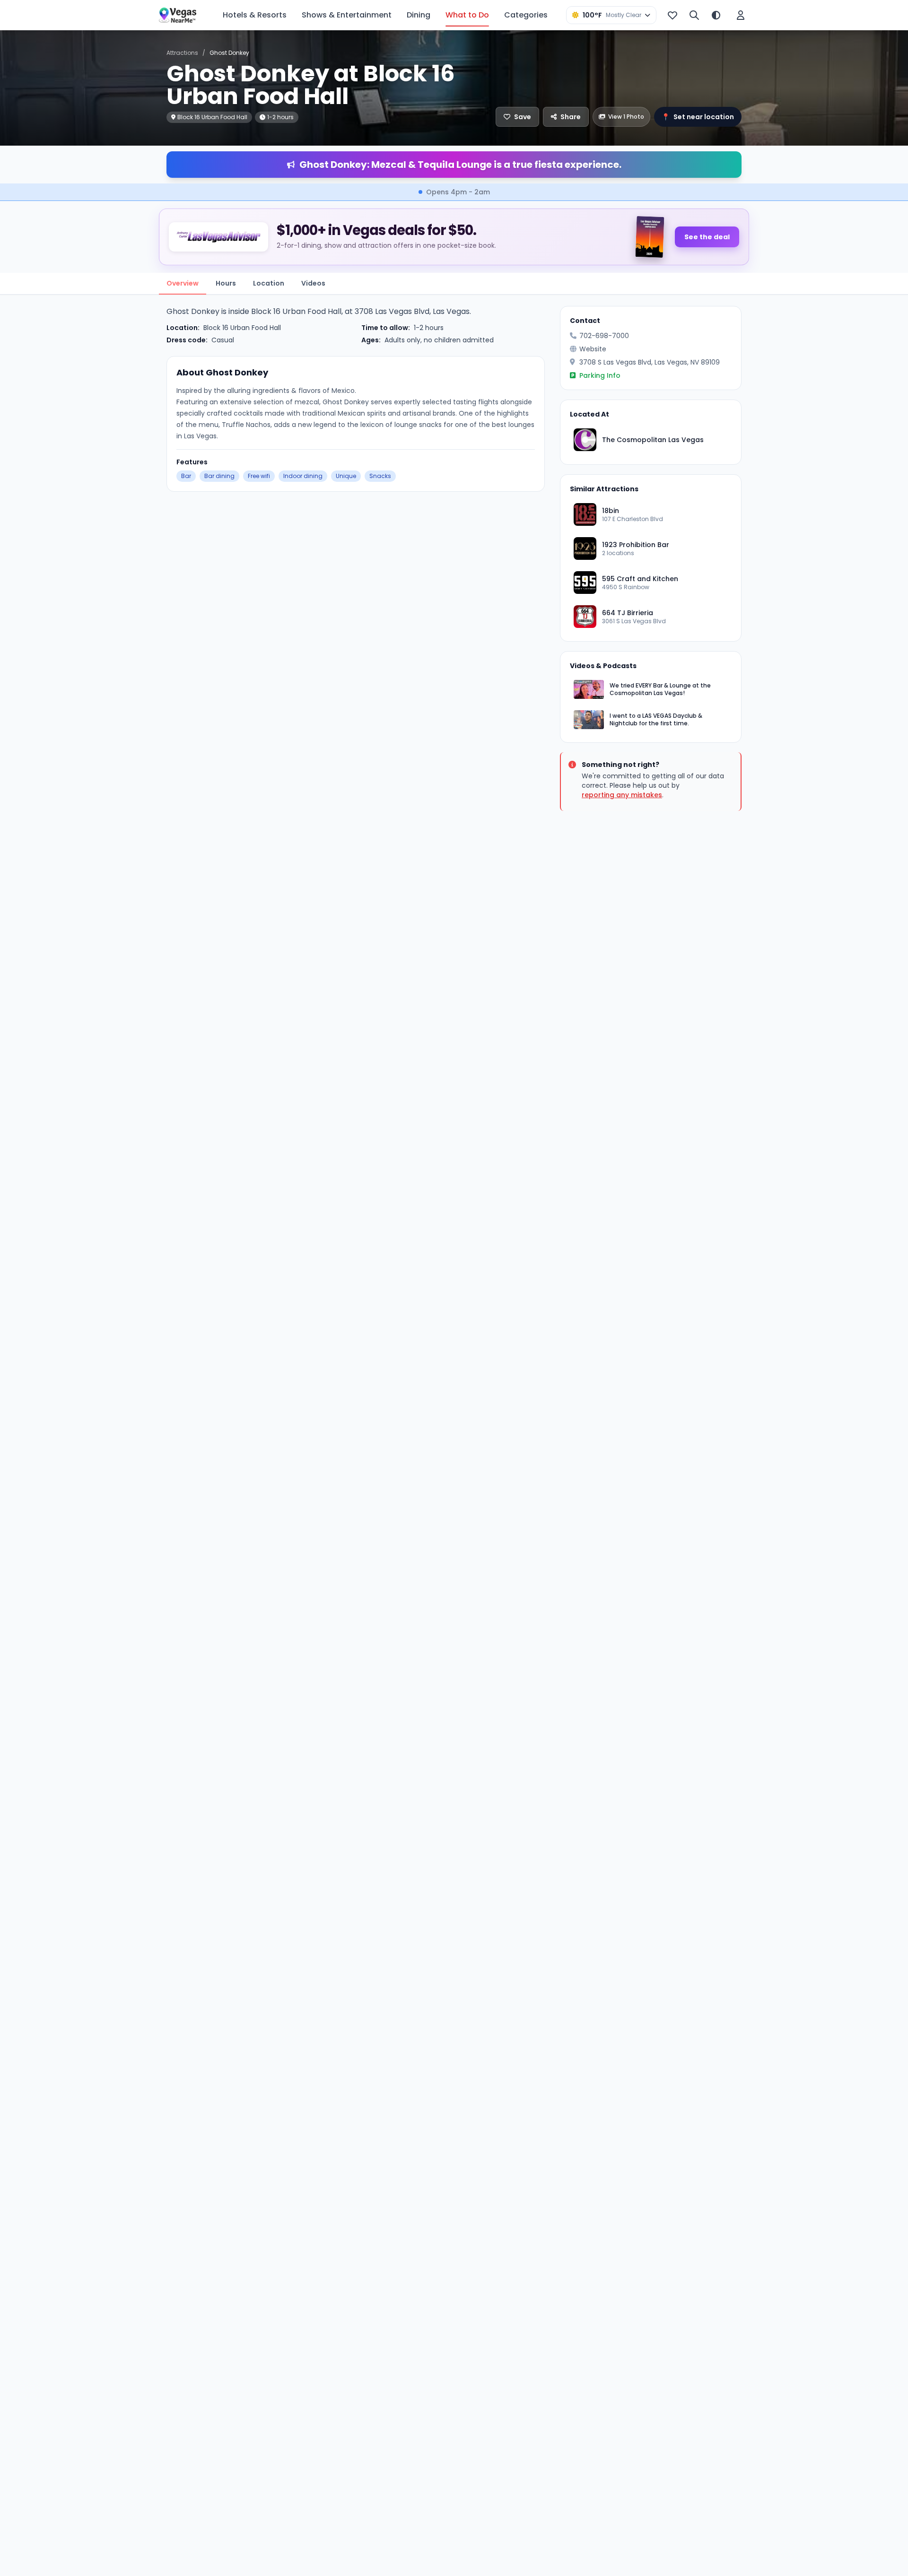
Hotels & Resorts (255, 15)
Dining (419, 15)
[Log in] (741, 15)
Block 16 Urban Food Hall (242, 328)
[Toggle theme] (716, 15)
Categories (526, 15)
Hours (226, 283)
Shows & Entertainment (347, 15)
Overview (183, 283)
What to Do (467, 15)
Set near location (698, 117)
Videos (313, 283)
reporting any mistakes (622, 795)
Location (269, 283)
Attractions (182, 53)
